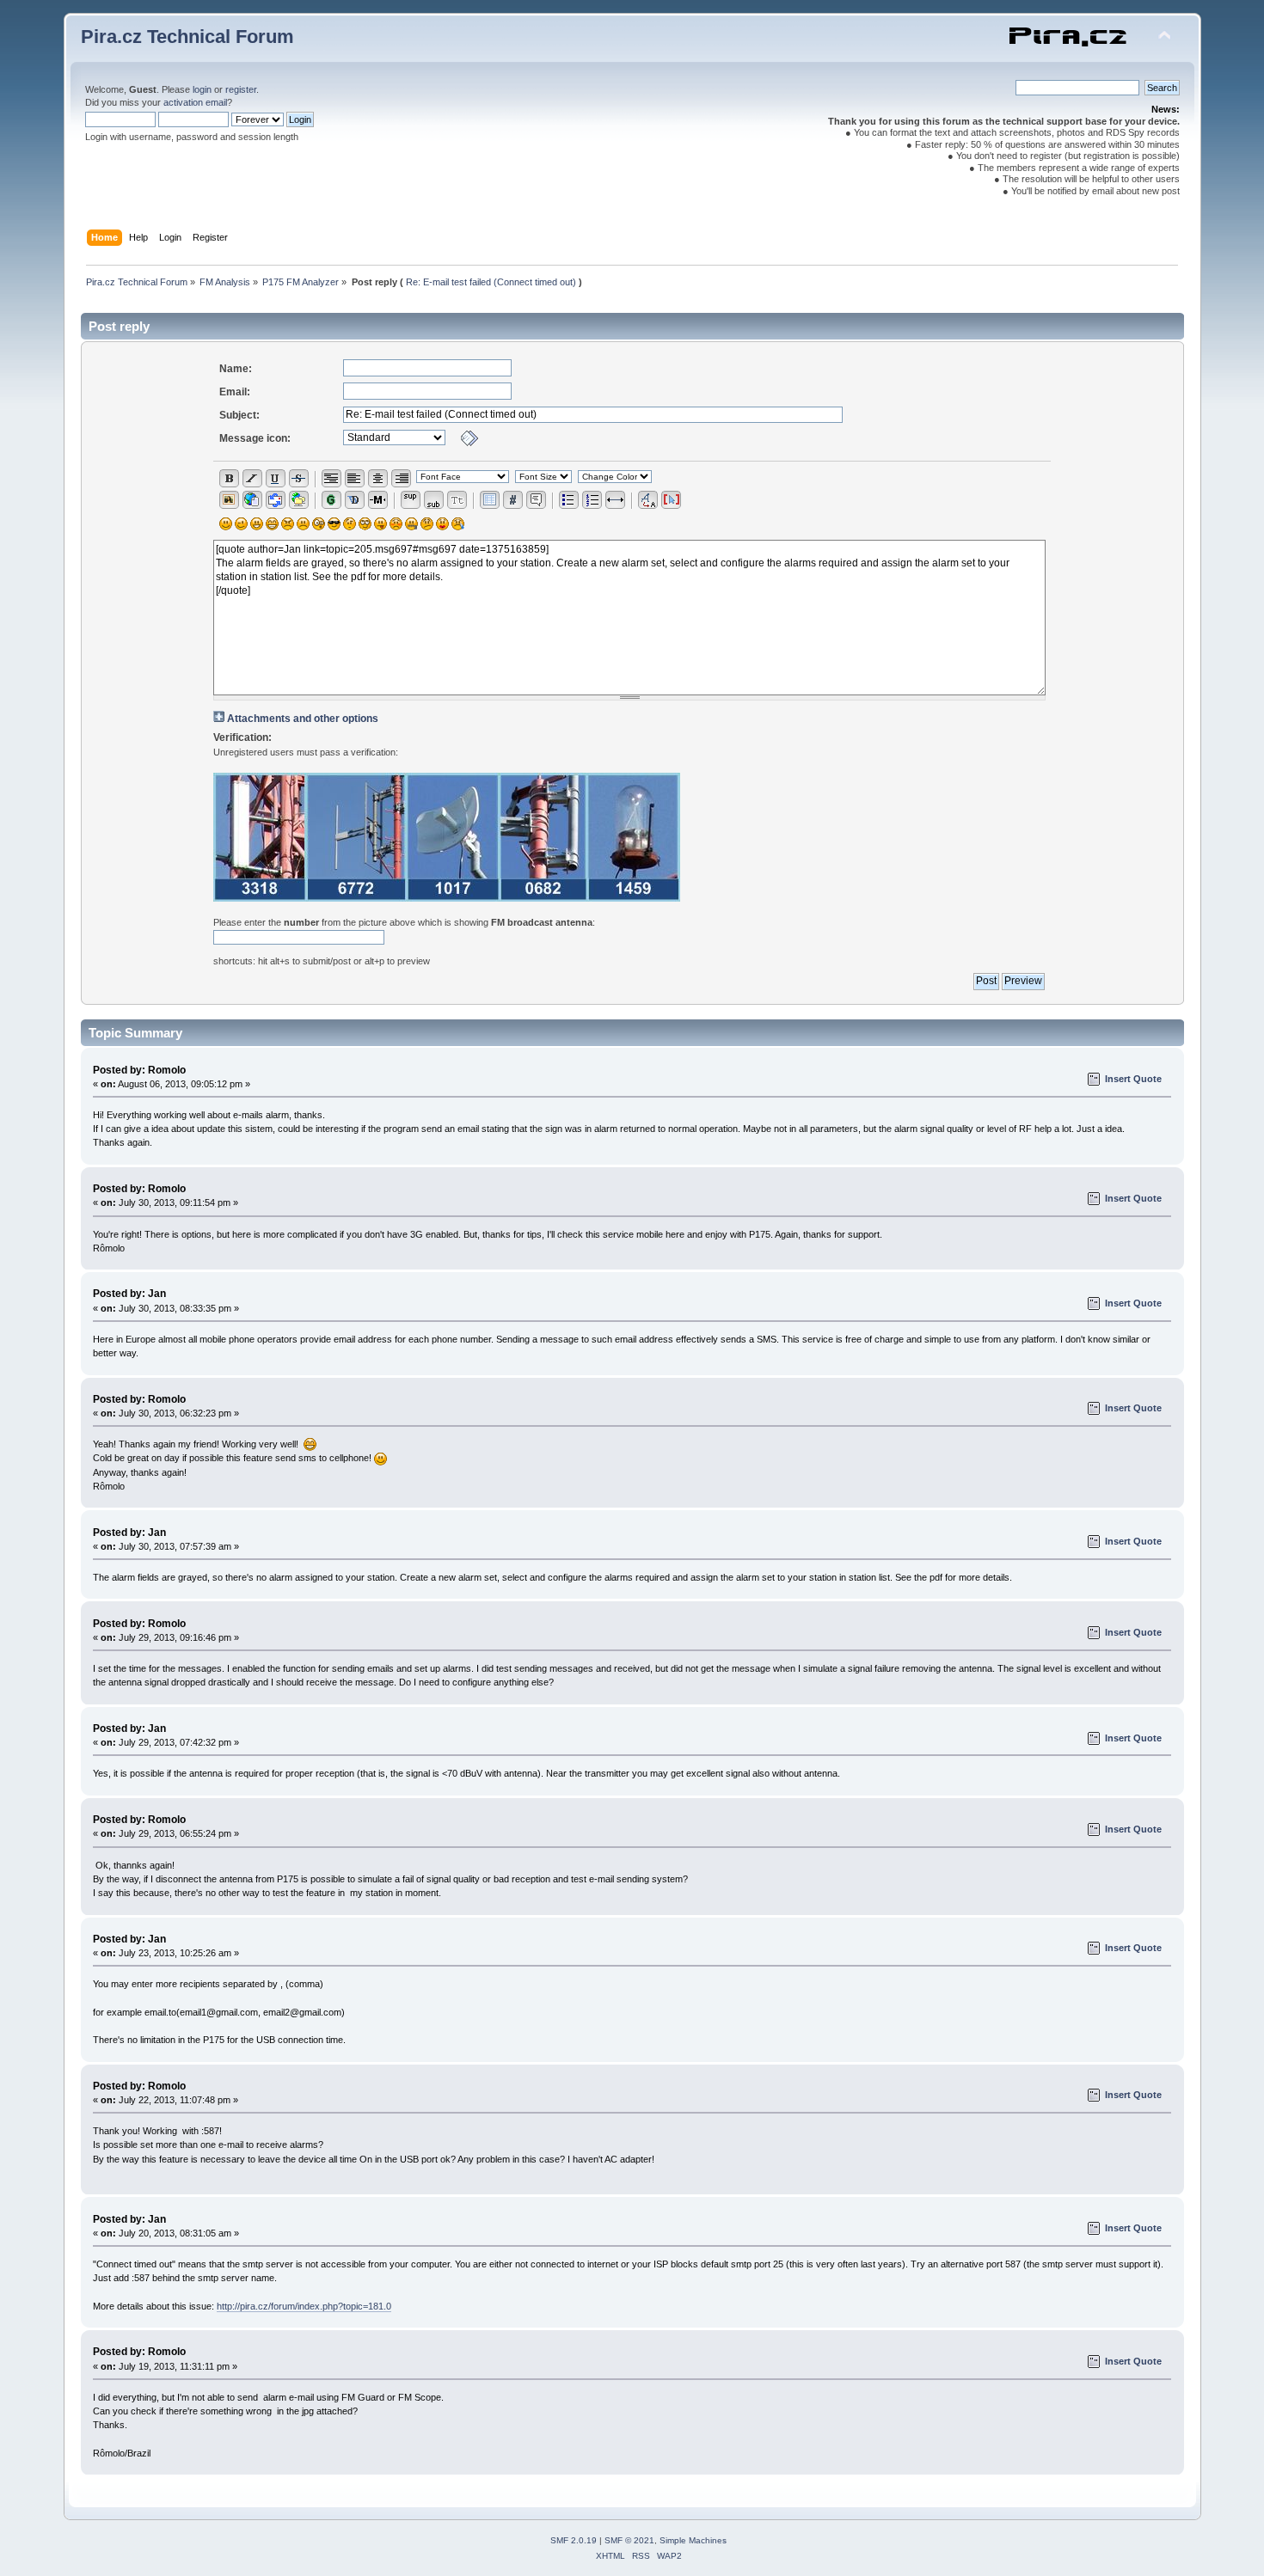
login (202, 89)
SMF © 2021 (629, 2540)
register (241, 89)
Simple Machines (693, 2540)
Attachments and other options (303, 719)
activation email (195, 102)
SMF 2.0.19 (574, 2540)
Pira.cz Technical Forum (187, 37)
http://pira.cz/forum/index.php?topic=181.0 (304, 2306)
